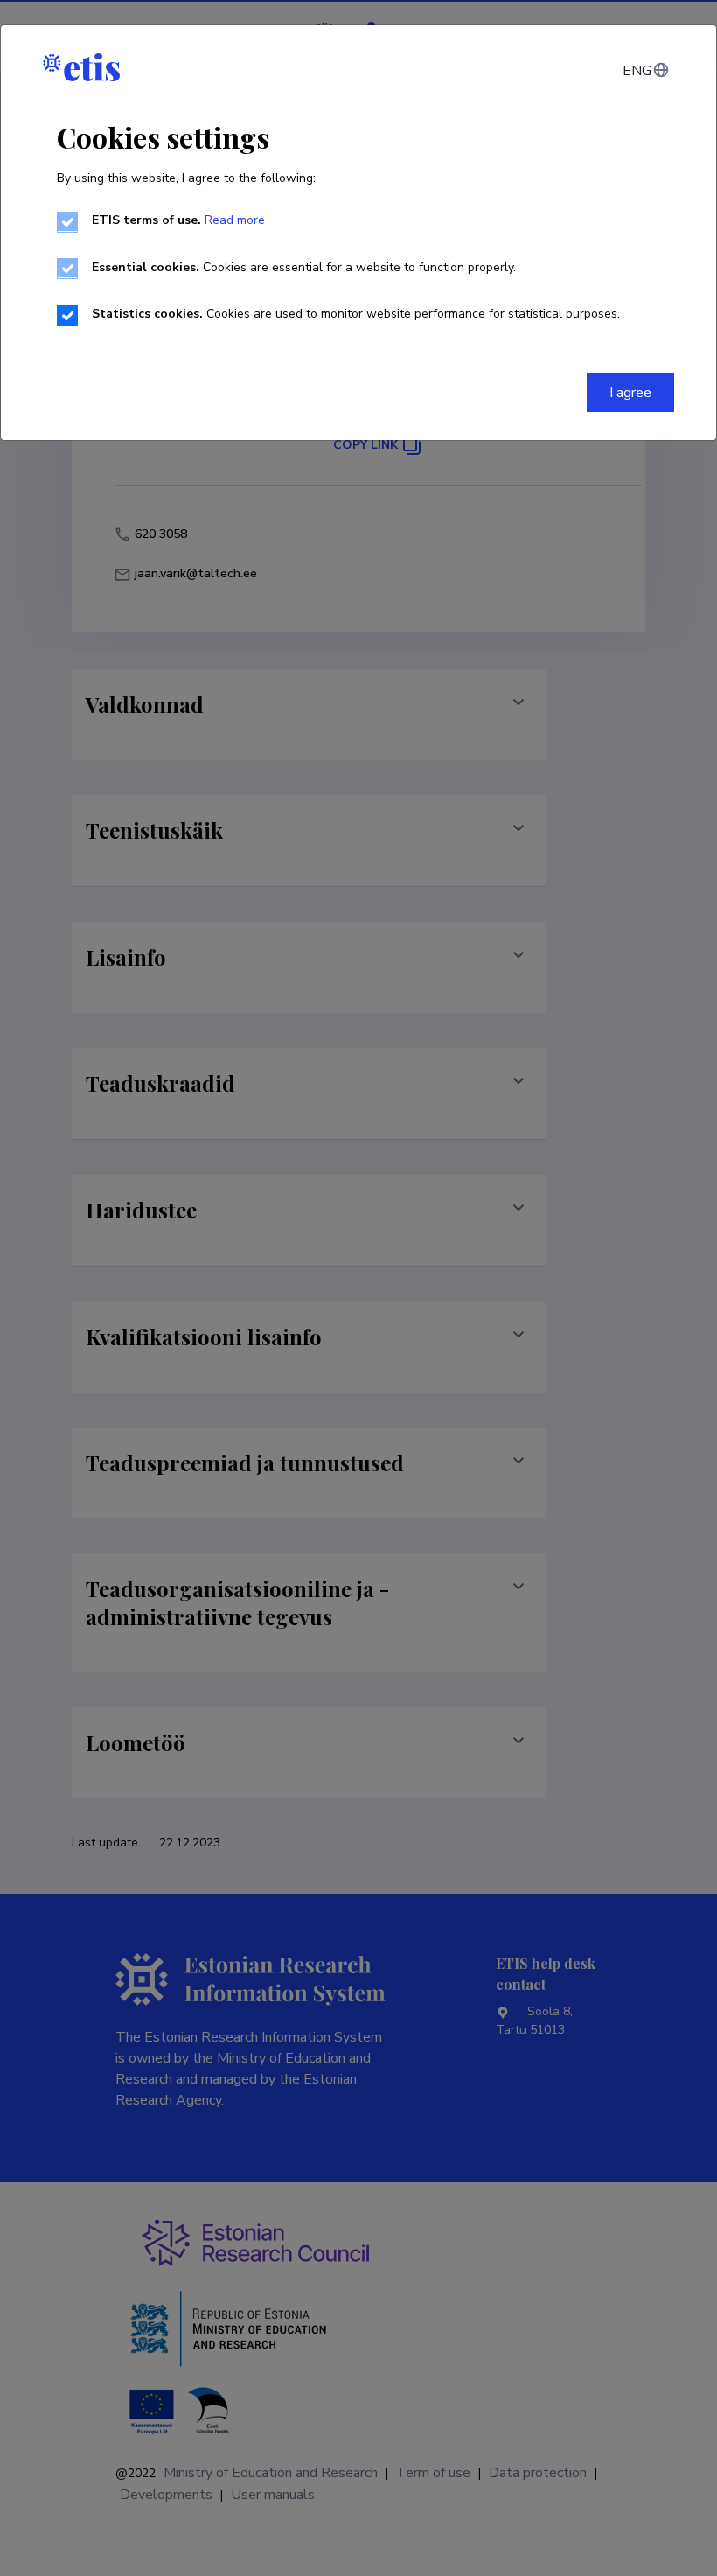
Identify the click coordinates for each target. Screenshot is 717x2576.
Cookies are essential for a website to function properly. (304, 267)
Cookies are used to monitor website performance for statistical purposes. (356, 314)
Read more (235, 220)
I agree (630, 393)
